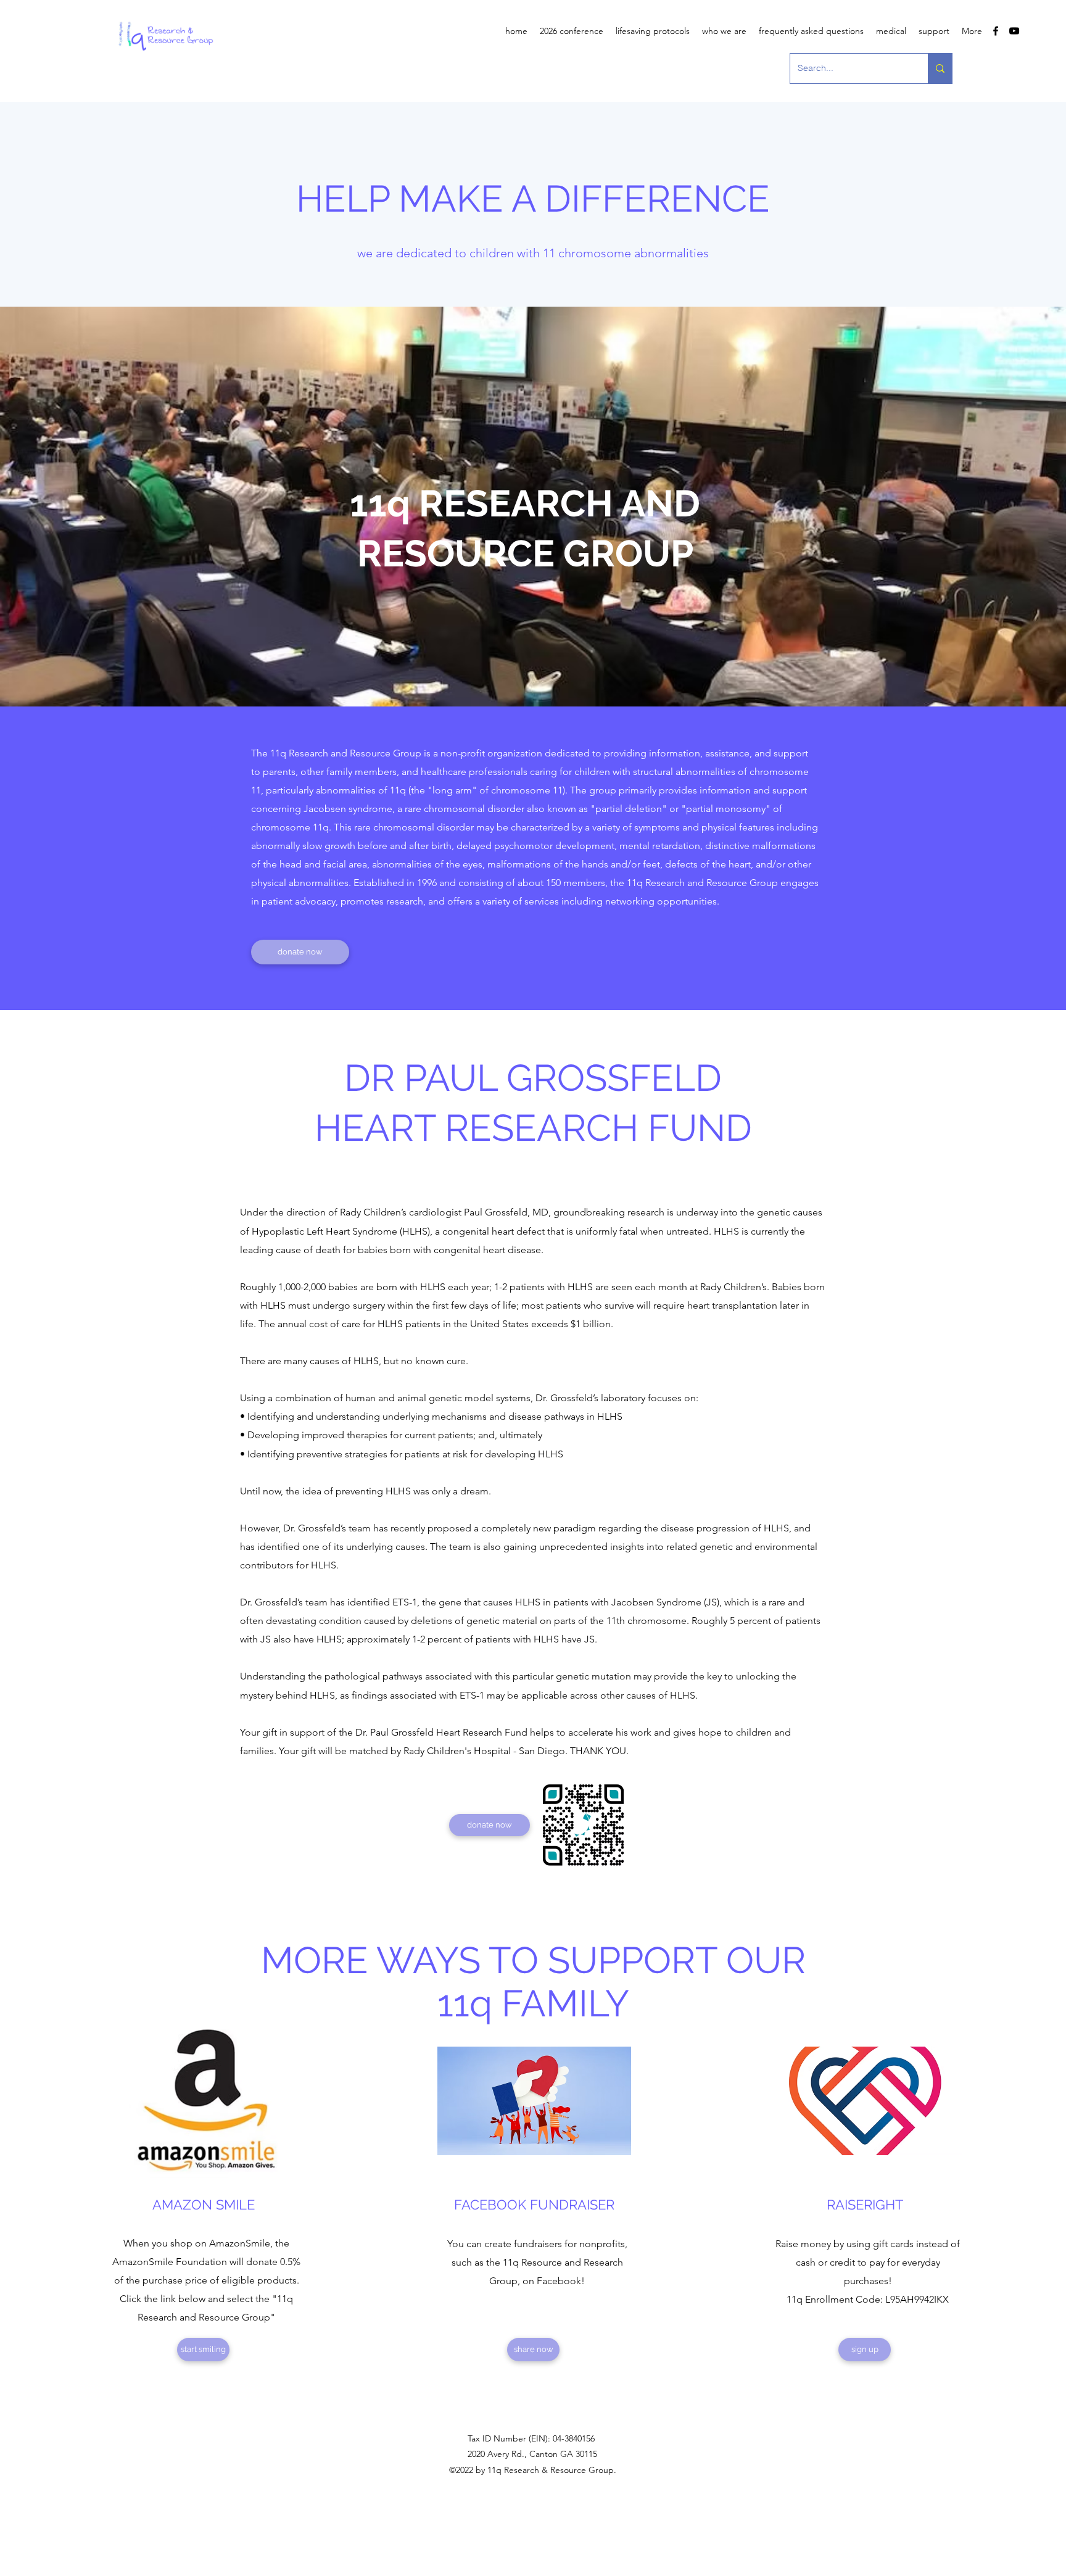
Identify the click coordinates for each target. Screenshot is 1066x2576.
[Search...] (940, 68)
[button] (724, 31)
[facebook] (996, 31)
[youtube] (1014, 31)
